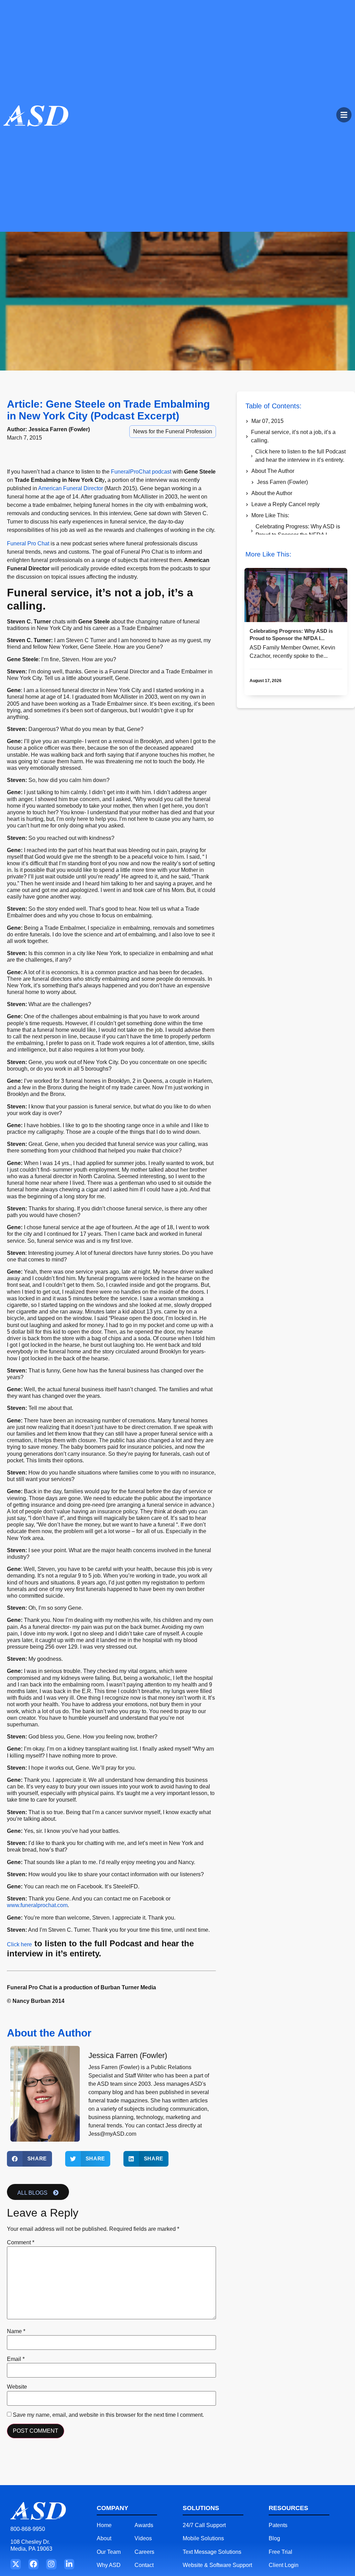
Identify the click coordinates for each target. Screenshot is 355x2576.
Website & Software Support (217, 2565)
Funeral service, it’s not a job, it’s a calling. (293, 436)
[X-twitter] (15, 2564)
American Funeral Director (70, 488)
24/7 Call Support (204, 2525)
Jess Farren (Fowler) (282, 482)
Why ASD (109, 2565)
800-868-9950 (28, 2529)
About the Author (272, 493)
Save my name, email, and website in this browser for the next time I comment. (108, 2415)
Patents (278, 2525)
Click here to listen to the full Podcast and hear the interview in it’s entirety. (300, 456)
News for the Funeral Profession (173, 431)
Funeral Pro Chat (28, 543)
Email (16, 2359)
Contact (144, 2565)
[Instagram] (51, 2564)
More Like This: (270, 515)
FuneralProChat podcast (141, 472)
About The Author (273, 471)
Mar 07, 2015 (267, 421)
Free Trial (280, 2552)
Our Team (109, 2552)
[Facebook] (33, 2564)
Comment (21, 2243)
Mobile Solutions (203, 2538)
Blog (274, 2538)
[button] (29, 2159)
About (104, 2538)
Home (104, 2525)
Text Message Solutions (212, 2552)
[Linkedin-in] (69, 2564)
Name (16, 2331)
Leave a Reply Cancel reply (285, 504)
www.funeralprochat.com (37, 1905)
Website (17, 2387)
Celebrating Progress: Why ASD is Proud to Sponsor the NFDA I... (298, 531)
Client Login (284, 2565)
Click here (19, 1944)
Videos (143, 2538)
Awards (144, 2525)
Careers (144, 2552)
